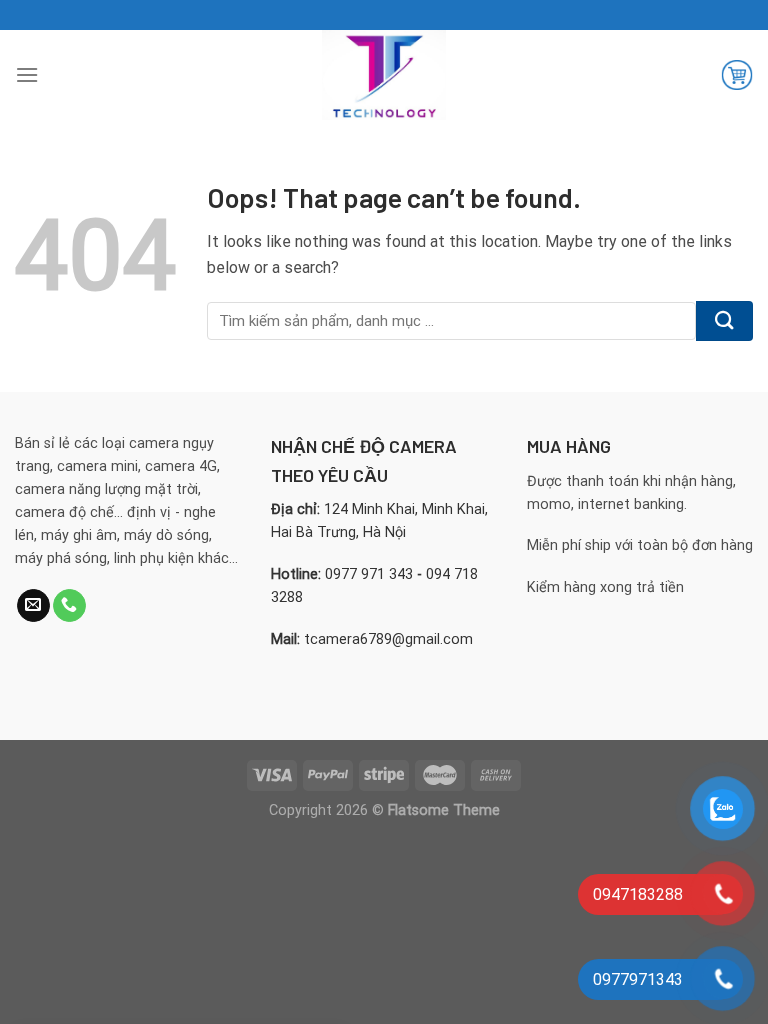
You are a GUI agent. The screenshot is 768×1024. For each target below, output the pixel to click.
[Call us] (69, 606)
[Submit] (724, 321)
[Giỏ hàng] (737, 75)
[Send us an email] (33, 606)
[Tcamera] (384, 75)
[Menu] (27, 74)
